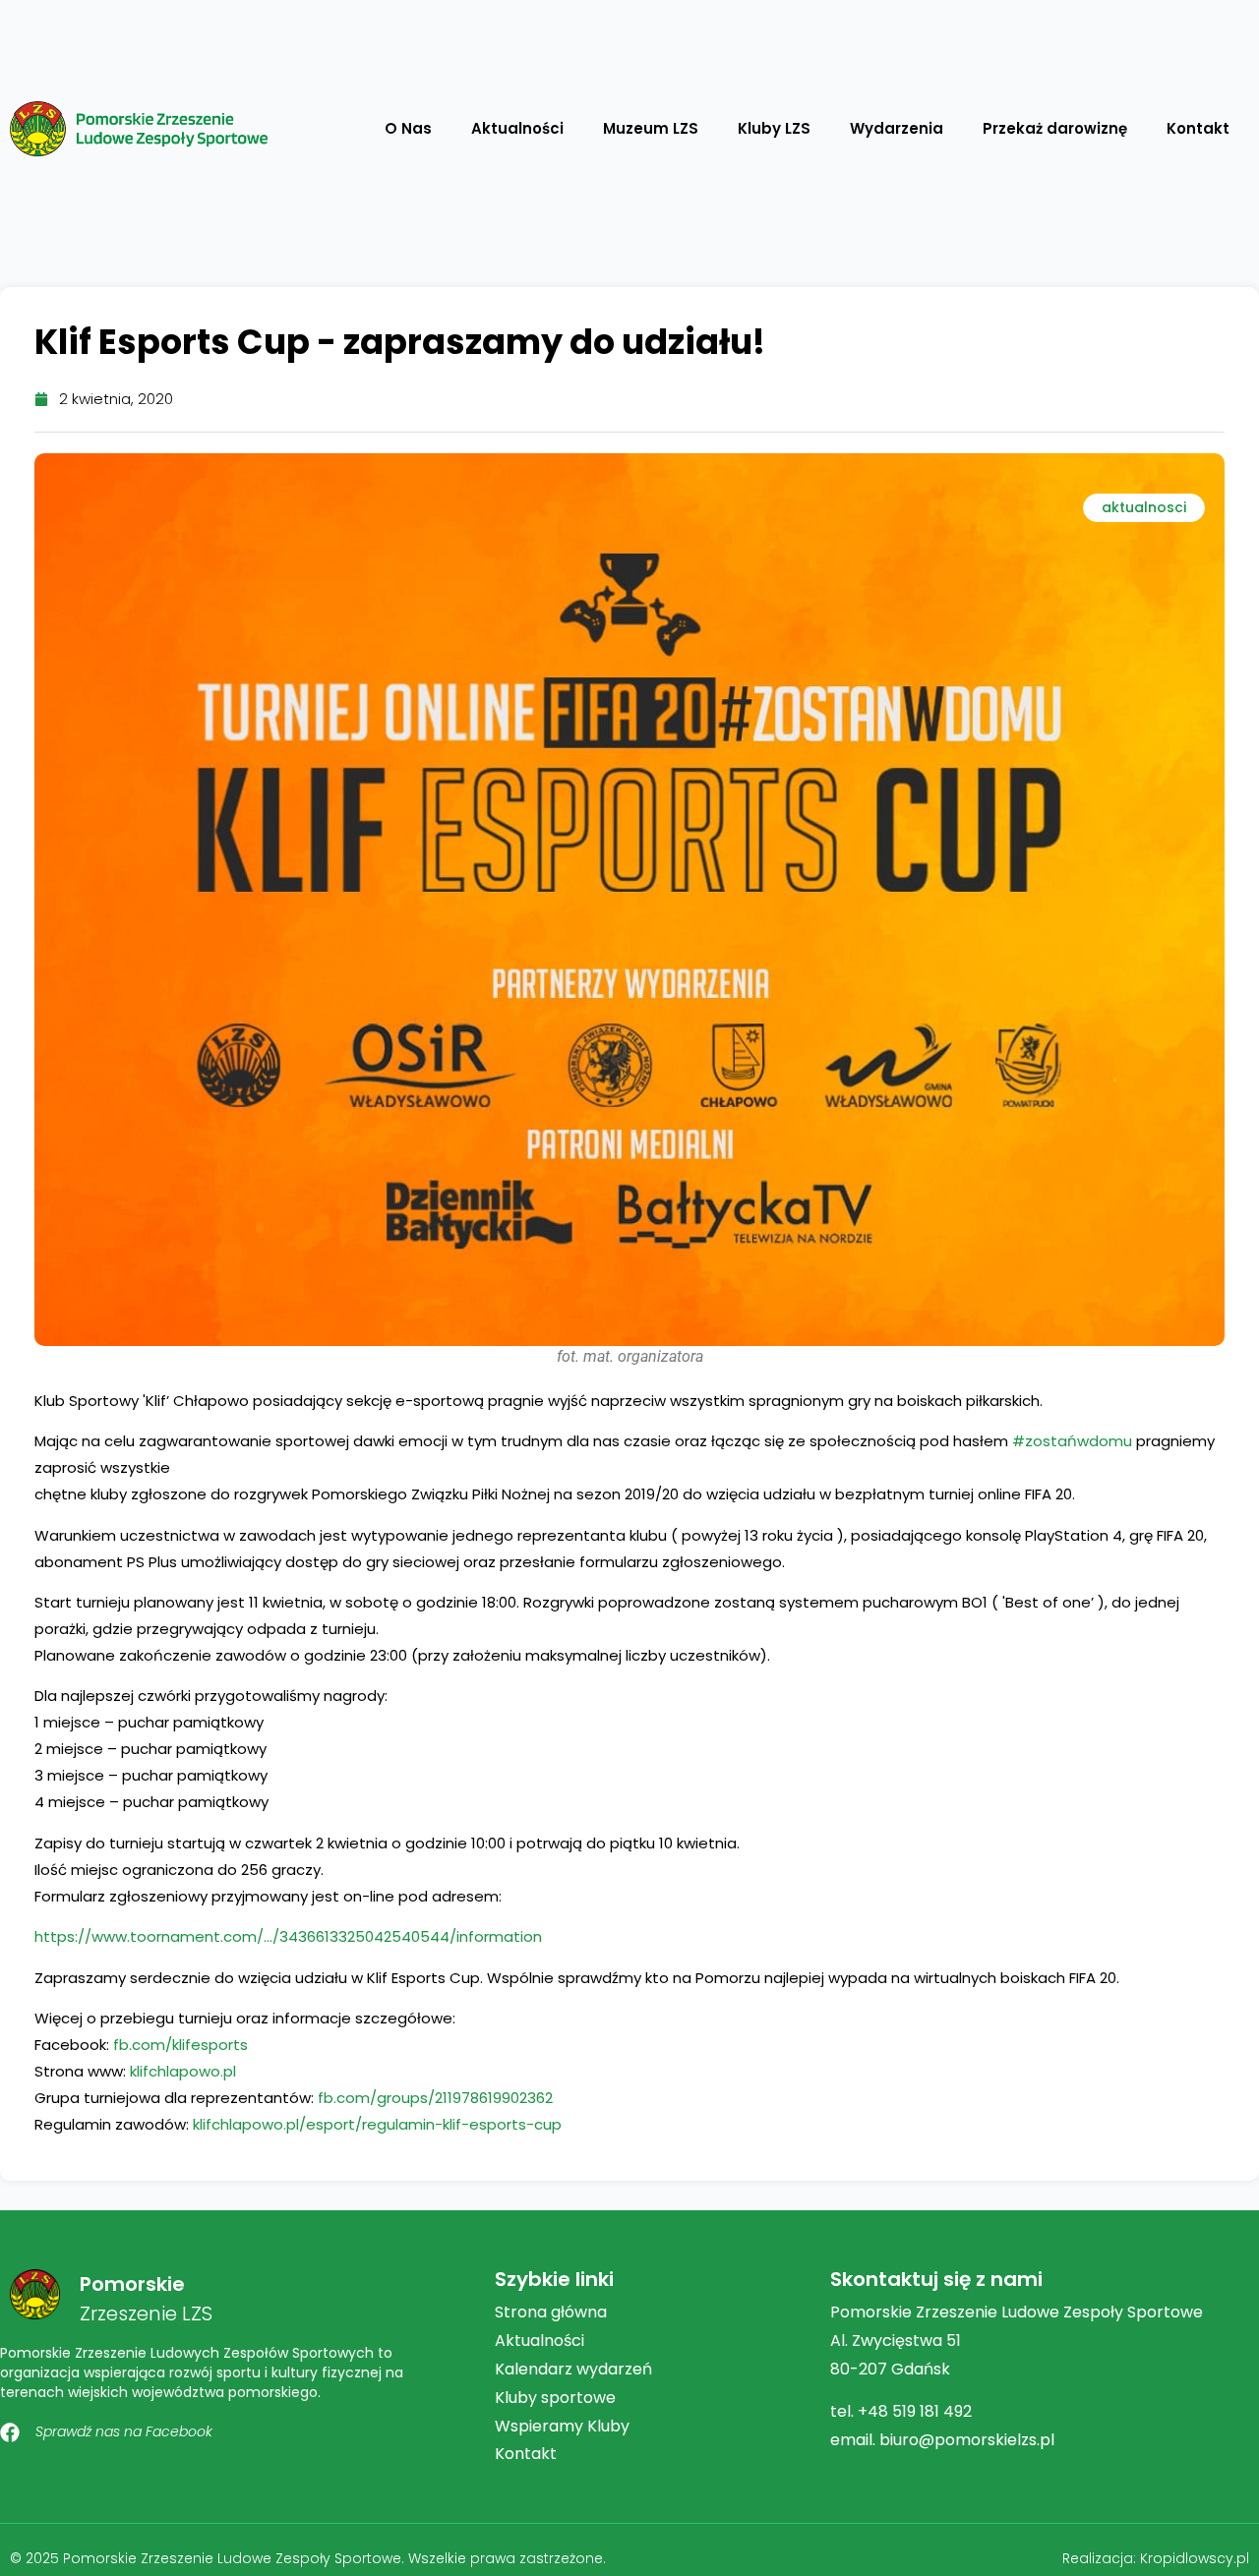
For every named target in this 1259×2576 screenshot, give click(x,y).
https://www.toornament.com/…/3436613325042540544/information (288, 1936)
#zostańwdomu (1072, 1441)
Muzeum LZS (651, 128)
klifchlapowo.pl (183, 2071)
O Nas (408, 128)
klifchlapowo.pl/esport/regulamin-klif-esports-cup (377, 2124)
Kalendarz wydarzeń (573, 2369)
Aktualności (517, 128)
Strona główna (551, 2312)
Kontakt (1198, 128)
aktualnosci (1144, 507)
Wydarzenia (897, 128)
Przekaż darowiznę (1055, 128)
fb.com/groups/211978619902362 (435, 2098)
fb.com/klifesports (180, 2045)
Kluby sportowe (555, 2398)
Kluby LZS (774, 128)
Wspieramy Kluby (562, 2426)
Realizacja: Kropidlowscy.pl (1156, 2558)
